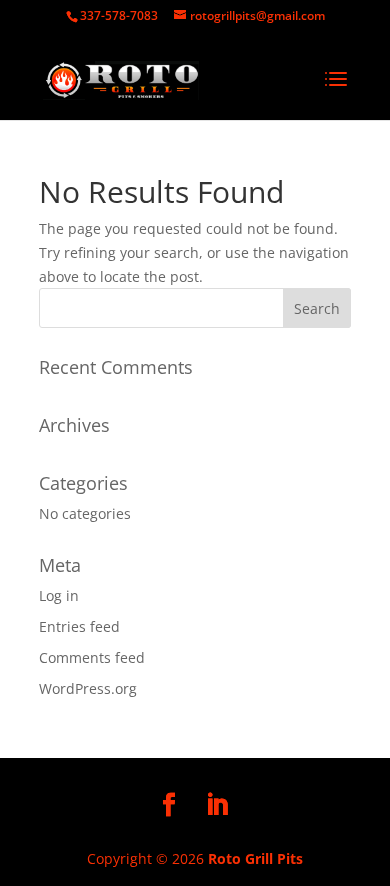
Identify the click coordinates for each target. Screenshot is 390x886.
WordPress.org (88, 688)
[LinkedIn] (217, 805)
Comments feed (92, 657)
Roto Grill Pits (255, 858)
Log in (59, 595)
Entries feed (79, 626)
